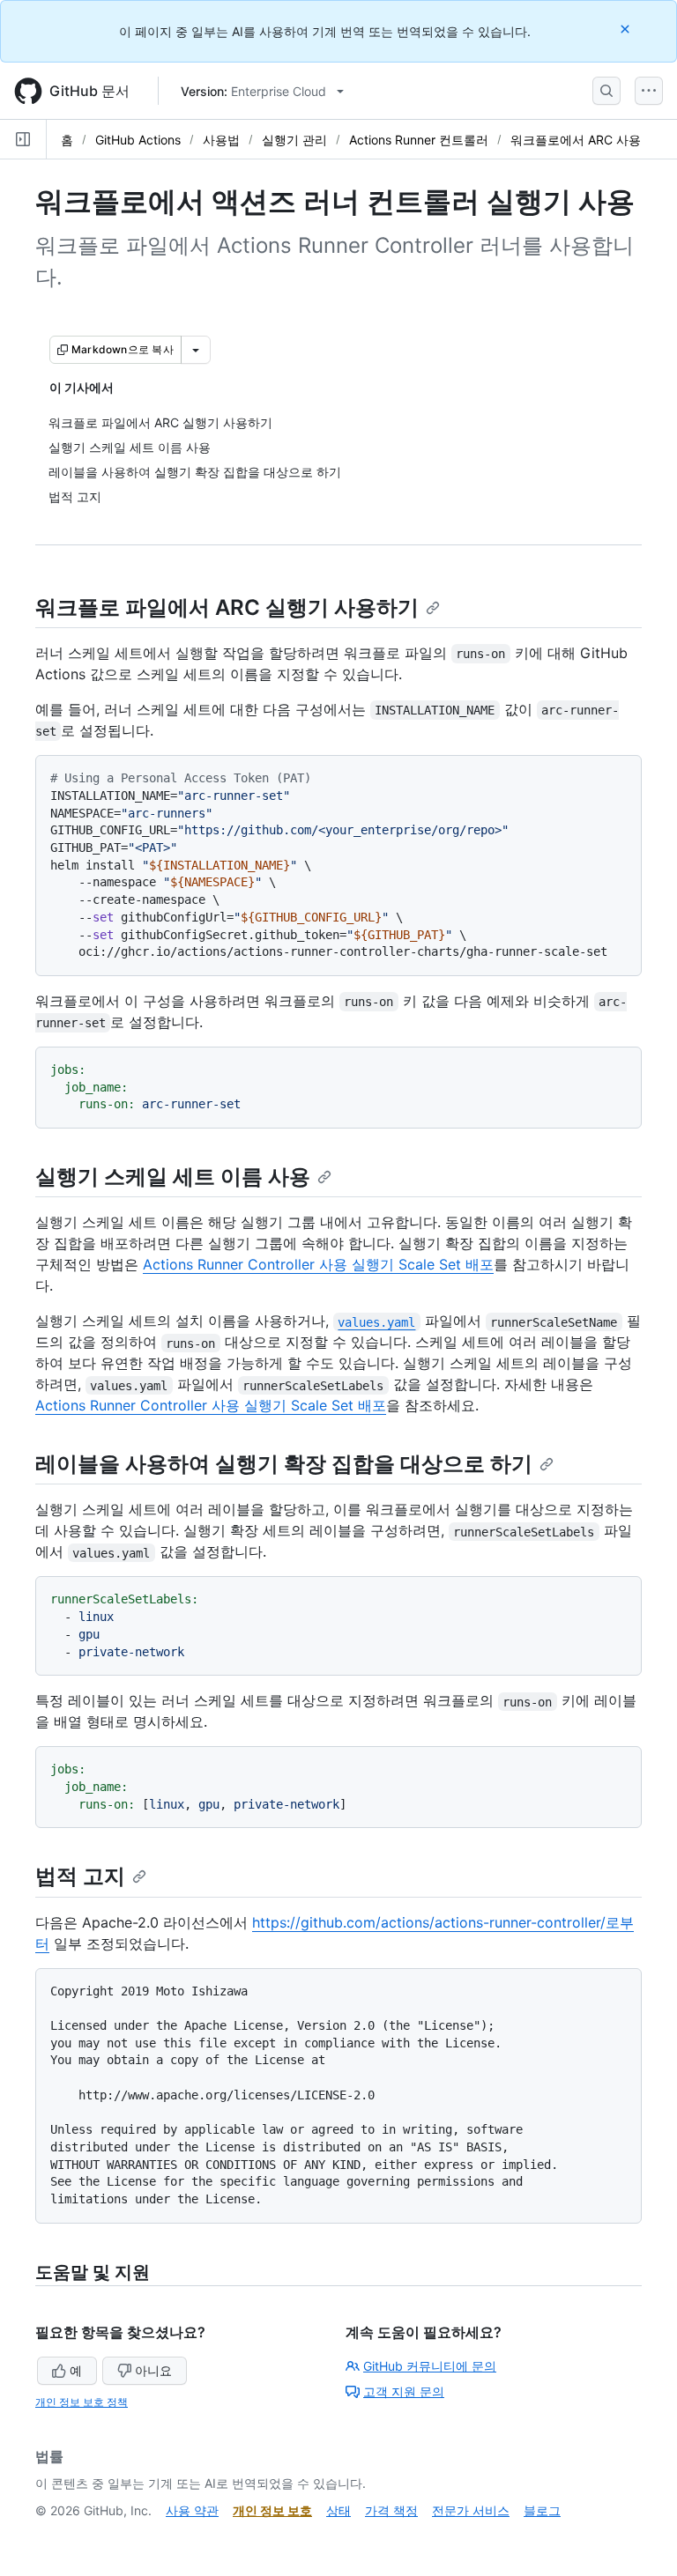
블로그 (542, 2510)
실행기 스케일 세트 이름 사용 (173, 1177)
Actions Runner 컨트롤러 (419, 140)
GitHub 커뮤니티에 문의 (430, 2366)
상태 (338, 2510)
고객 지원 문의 (404, 2391)
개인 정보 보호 (272, 2510)
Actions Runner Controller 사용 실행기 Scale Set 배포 (318, 1264)
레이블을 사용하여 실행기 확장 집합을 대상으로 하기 (284, 1464)
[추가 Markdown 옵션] (196, 350)
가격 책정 (391, 2510)
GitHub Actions (138, 140)
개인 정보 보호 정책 (82, 2402)
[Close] (627, 29)
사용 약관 (192, 2510)
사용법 (221, 140)
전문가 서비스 (471, 2510)
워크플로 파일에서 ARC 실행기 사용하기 (227, 607)
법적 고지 (80, 1876)
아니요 (153, 2370)
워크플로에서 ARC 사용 (576, 140)
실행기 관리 (294, 140)
